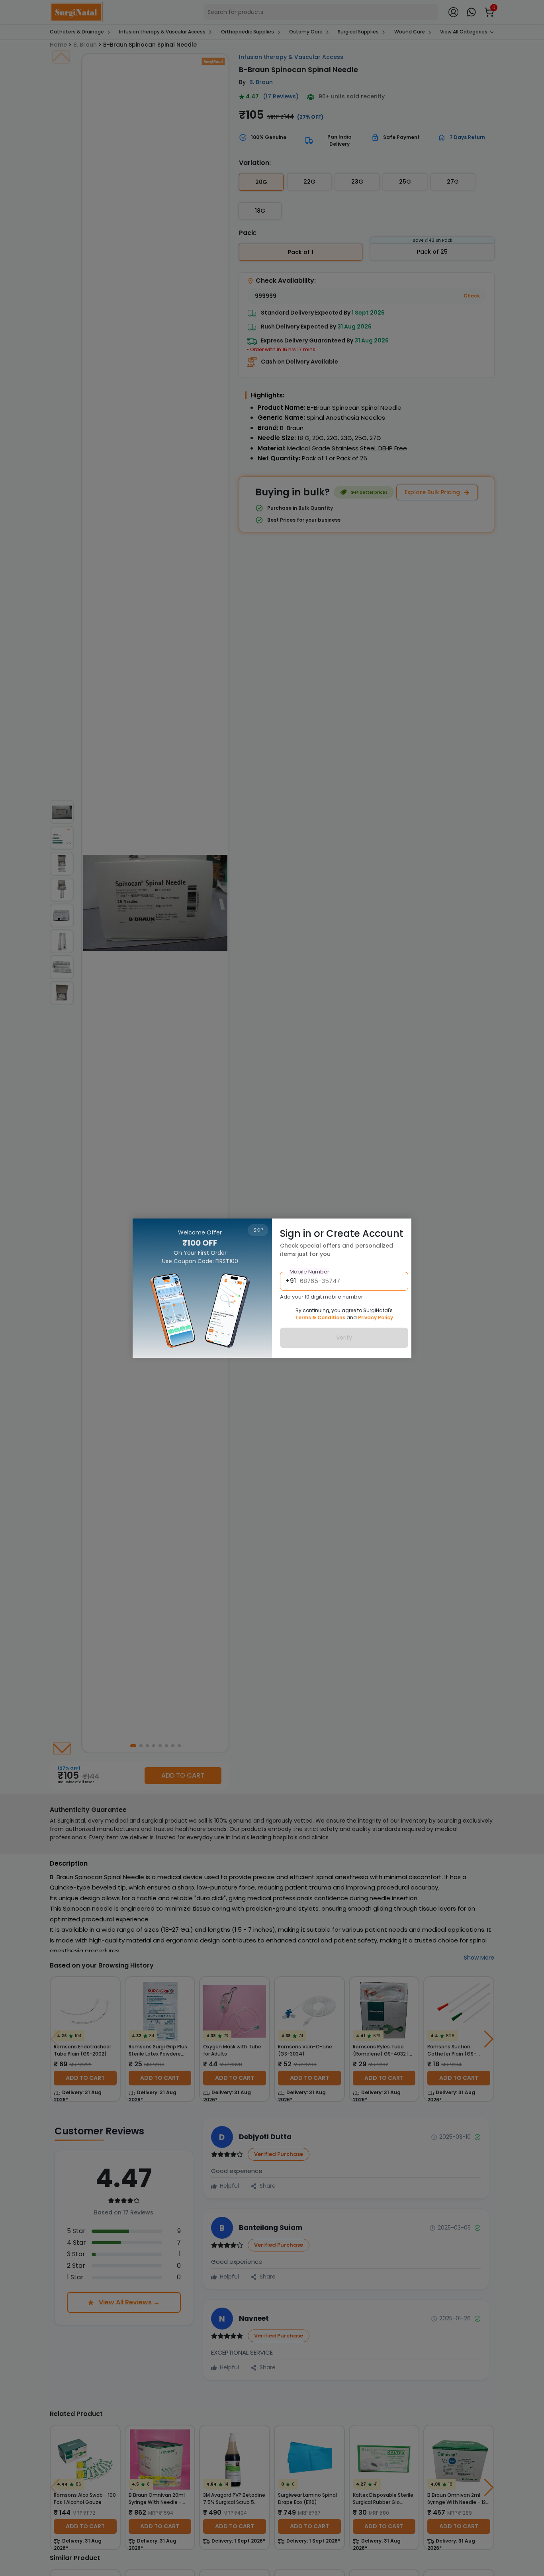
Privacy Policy (376, 1317)
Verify (344, 1338)
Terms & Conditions (320, 1317)
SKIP (258, 1230)
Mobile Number (309, 1272)
